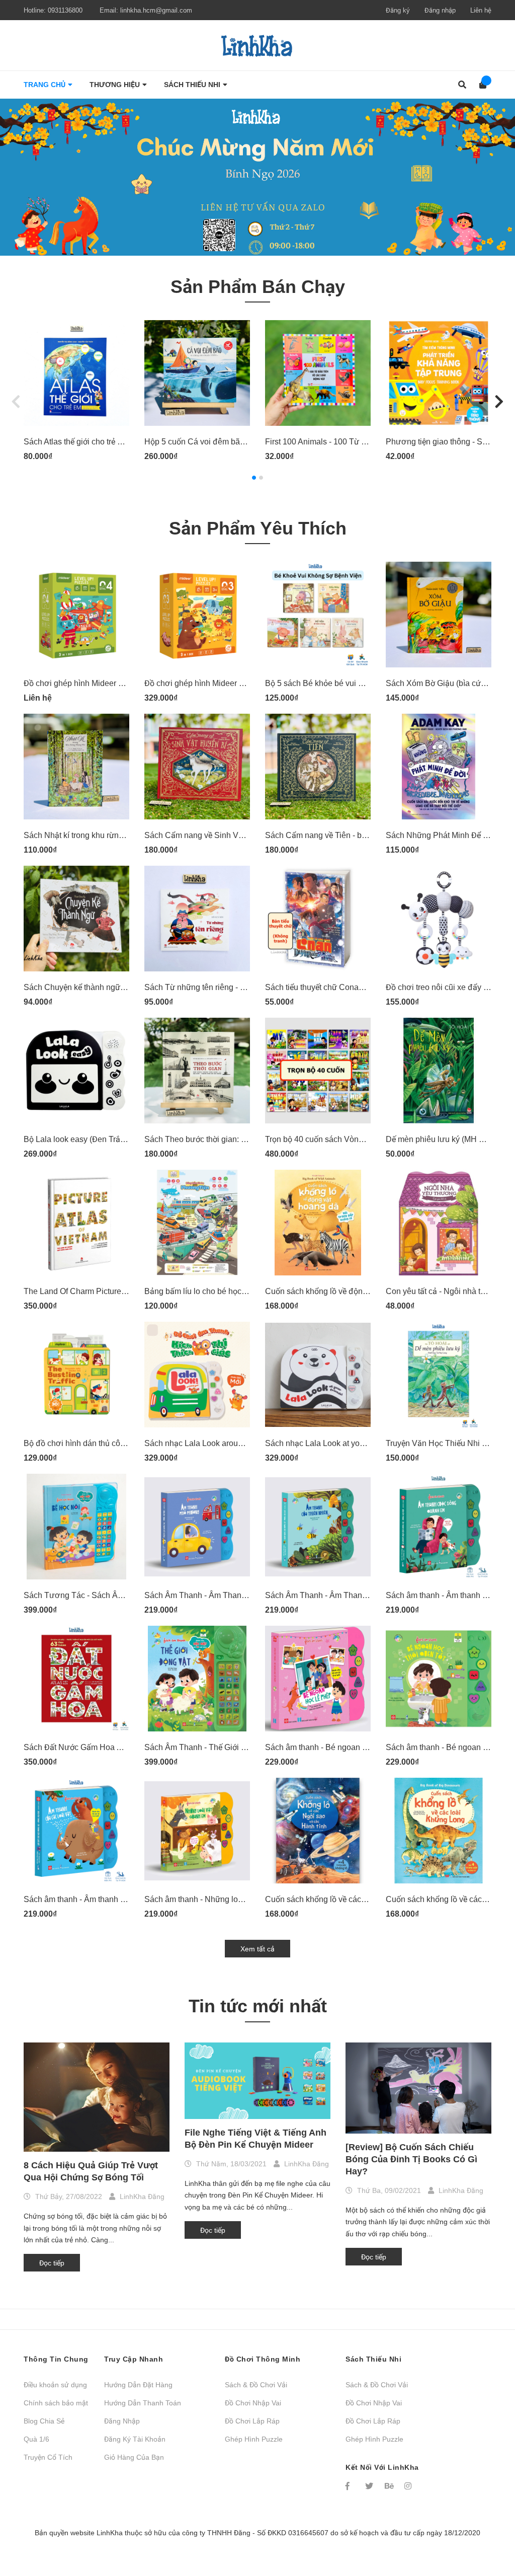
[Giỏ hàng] (480, 85)
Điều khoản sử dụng (55, 2385)
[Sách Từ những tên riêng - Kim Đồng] (197, 919)
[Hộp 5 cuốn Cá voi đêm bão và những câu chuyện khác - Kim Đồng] (197, 373)
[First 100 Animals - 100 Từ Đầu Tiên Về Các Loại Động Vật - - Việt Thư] (318, 373)
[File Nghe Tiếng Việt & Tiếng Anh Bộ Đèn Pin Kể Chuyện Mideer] (257, 2081)
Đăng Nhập (122, 2421)
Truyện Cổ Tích (48, 2457)
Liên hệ (481, 10)
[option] (257, 177)
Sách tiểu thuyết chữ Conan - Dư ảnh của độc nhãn (356, 987)
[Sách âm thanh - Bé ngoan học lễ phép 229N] (318, 1679)
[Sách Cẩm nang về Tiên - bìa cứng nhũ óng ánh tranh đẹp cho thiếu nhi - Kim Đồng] (318, 767)
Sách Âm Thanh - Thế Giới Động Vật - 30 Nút (224, 1747)
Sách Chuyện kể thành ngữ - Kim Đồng (93, 987)
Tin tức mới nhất (258, 2006)
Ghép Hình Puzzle (254, 2439)
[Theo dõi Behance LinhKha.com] (390, 2486)
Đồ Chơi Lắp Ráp (252, 2421)
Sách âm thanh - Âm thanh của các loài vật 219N (110, 1899)
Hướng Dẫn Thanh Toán (143, 2403)
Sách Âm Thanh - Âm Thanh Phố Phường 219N (230, 1595)
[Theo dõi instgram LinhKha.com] (409, 2486)
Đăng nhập (440, 10)
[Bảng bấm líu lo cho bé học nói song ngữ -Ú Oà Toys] (197, 1223)
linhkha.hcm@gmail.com (156, 10)
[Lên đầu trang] (487, 2527)
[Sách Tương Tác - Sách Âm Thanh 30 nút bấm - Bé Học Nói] (76, 1527)
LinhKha (110, 2533)
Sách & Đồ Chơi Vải (256, 2385)
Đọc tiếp (52, 2263)
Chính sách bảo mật (56, 2403)
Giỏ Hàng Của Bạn (134, 2457)
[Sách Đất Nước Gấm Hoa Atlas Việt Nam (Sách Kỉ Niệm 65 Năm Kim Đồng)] (76, 1679)
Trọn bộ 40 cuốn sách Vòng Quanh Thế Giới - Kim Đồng (364, 1139)
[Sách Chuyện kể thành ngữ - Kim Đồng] (76, 919)
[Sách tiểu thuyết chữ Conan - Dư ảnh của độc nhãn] (318, 919)
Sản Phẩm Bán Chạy (258, 287)
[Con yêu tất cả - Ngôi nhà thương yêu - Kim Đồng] (439, 1223)
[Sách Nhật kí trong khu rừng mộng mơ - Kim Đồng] (76, 767)
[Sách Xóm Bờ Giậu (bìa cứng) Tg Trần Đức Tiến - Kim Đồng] (439, 615)
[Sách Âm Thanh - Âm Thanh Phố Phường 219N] (197, 1527)
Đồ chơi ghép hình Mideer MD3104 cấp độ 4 (103, 683)
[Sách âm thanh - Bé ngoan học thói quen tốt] (439, 1679)
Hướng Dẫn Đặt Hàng (138, 2385)
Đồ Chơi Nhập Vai (253, 2403)
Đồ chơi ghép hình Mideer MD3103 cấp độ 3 (224, 683)
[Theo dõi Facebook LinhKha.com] (351, 2486)
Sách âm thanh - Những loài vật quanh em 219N (230, 1899)
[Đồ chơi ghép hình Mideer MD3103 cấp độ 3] (197, 615)
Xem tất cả (257, 1949)
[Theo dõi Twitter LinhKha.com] (370, 2486)
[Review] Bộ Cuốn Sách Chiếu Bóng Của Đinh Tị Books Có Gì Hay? (411, 2159)
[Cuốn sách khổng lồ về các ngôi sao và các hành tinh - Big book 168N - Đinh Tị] (318, 1831)
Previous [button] (16, 401)
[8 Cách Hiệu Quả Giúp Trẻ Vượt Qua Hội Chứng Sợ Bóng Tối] (97, 2097)
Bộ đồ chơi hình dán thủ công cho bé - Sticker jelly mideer (127, 1443)
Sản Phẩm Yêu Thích (258, 528)
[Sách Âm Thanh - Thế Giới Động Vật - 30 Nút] (197, 1679)
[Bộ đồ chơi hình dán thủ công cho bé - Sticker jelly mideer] (76, 1375)
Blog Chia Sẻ (44, 2421)
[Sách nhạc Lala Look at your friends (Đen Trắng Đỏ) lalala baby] (318, 1375)
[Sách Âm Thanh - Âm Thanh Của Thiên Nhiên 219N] (318, 1527)
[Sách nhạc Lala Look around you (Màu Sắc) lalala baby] (197, 1375)
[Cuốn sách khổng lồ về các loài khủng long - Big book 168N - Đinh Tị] (439, 1831)
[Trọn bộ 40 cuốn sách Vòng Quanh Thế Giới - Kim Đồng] (318, 1071)
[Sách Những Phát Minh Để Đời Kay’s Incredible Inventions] (439, 767)
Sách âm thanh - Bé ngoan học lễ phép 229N (345, 1747)
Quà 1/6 (36, 2439)
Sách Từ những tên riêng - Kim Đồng (210, 987)
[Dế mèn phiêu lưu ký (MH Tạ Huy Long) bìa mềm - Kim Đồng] (439, 1071)
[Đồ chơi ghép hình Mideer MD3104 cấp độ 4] (76, 615)
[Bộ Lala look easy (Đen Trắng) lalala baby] (76, 1071)
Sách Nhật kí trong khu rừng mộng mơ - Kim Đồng (112, 835)
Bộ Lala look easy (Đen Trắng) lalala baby (98, 1139)
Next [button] (499, 401)
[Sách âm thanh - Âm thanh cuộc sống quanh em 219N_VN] (439, 1527)
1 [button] (254, 478)
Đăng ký (398, 10)
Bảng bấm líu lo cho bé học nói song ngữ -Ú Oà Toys (238, 1291)
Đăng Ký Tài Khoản (135, 2439)
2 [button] (261, 478)
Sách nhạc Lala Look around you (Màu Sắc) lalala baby (243, 1443)
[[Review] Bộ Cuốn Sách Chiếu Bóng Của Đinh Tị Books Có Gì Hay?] (418, 2088)
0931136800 (65, 10)
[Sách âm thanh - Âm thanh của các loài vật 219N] (76, 1831)
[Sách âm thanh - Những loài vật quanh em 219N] (197, 1831)
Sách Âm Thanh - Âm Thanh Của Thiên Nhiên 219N (358, 1595)
